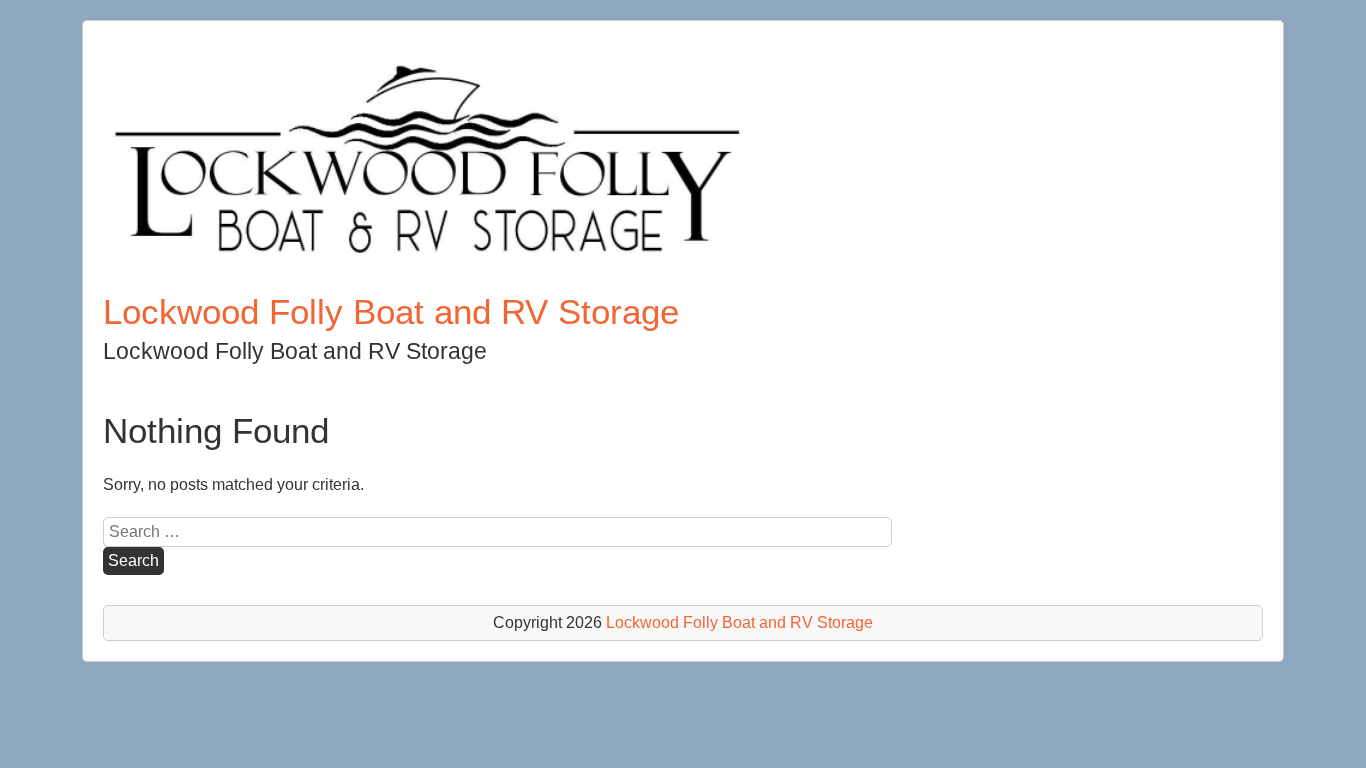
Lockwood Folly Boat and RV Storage (391, 311)
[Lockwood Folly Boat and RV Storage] (427, 277)
